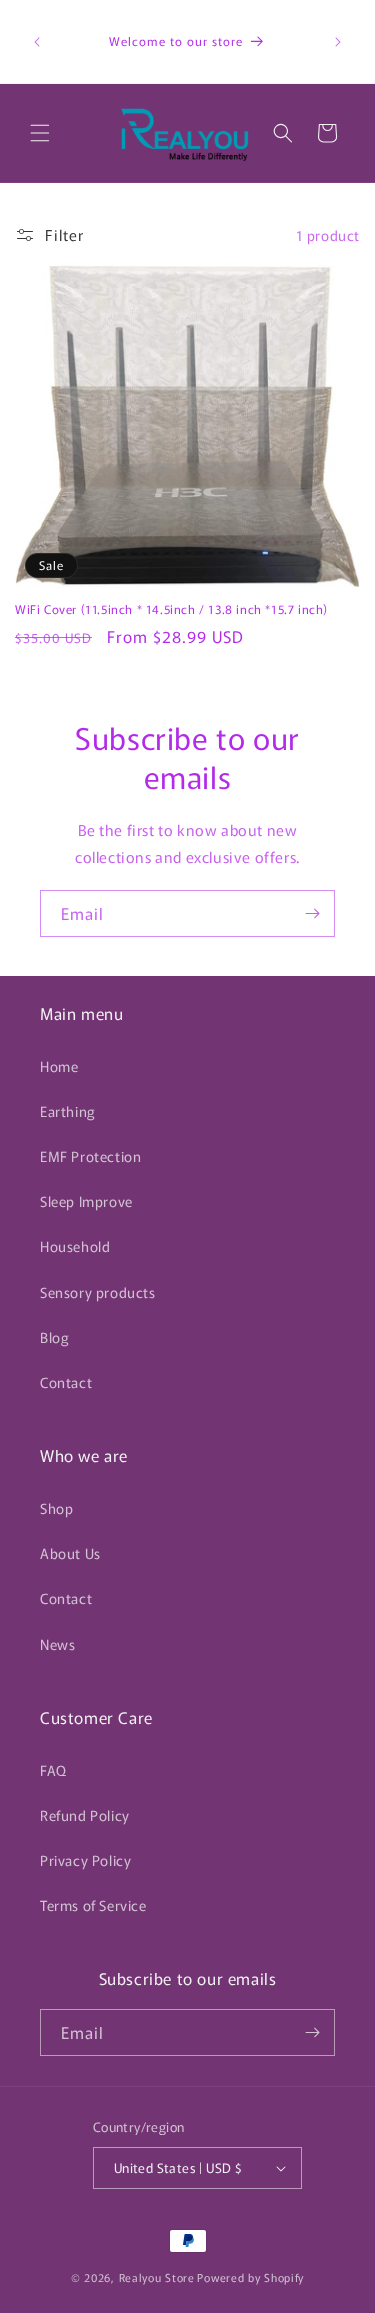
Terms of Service (93, 1905)
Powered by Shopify (250, 2277)
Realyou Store (157, 2277)
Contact (66, 1382)
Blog (54, 1337)
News (57, 1644)
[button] (40, 133)
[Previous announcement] (37, 42)
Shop (56, 1508)
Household (75, 1246)
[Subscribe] (312, 913)
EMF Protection (90, 1156)
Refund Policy (85, 1815)
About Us (70, 1553)
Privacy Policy (85, 1860)
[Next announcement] (338, 42)
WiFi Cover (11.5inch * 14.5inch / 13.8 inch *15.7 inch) (171, 609)
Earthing (68, 1111)
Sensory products (98, 1292)
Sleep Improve (86, 1201)
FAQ (53, 1770)
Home (59, 1066)
